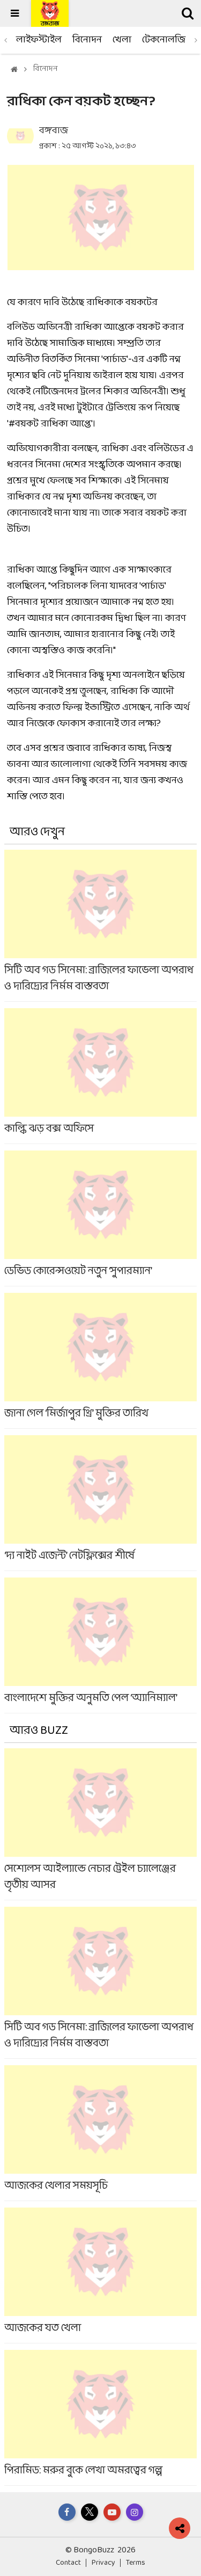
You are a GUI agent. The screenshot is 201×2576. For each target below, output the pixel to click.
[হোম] (14, 70)
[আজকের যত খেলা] (100, 2275)
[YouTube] (112, 2512)
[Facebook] (67, 2512)
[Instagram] (135, 2512)
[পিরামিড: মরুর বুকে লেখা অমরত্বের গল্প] (100, 2418)
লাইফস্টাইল (39, 40)
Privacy (103, 2563)
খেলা (122, 40)
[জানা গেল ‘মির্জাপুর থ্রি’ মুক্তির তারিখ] (100, 1361)
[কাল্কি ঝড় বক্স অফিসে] (100, 1076)
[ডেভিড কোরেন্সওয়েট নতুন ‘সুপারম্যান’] (100, 1218)
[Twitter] (90, 2512)
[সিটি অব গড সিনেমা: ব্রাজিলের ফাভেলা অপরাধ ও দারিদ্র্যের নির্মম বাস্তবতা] (100, 925)
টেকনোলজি (164, 40)
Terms (136, 2563)
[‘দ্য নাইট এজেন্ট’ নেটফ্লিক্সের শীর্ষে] (100, 1503)
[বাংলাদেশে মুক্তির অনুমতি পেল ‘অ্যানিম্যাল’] (100, 1645)
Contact (68, 2563)
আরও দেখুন (37, 832)
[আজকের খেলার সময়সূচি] (100, 2133)
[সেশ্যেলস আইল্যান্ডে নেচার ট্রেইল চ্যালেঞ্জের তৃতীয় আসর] (100, 1824)
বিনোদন (87, 40)
